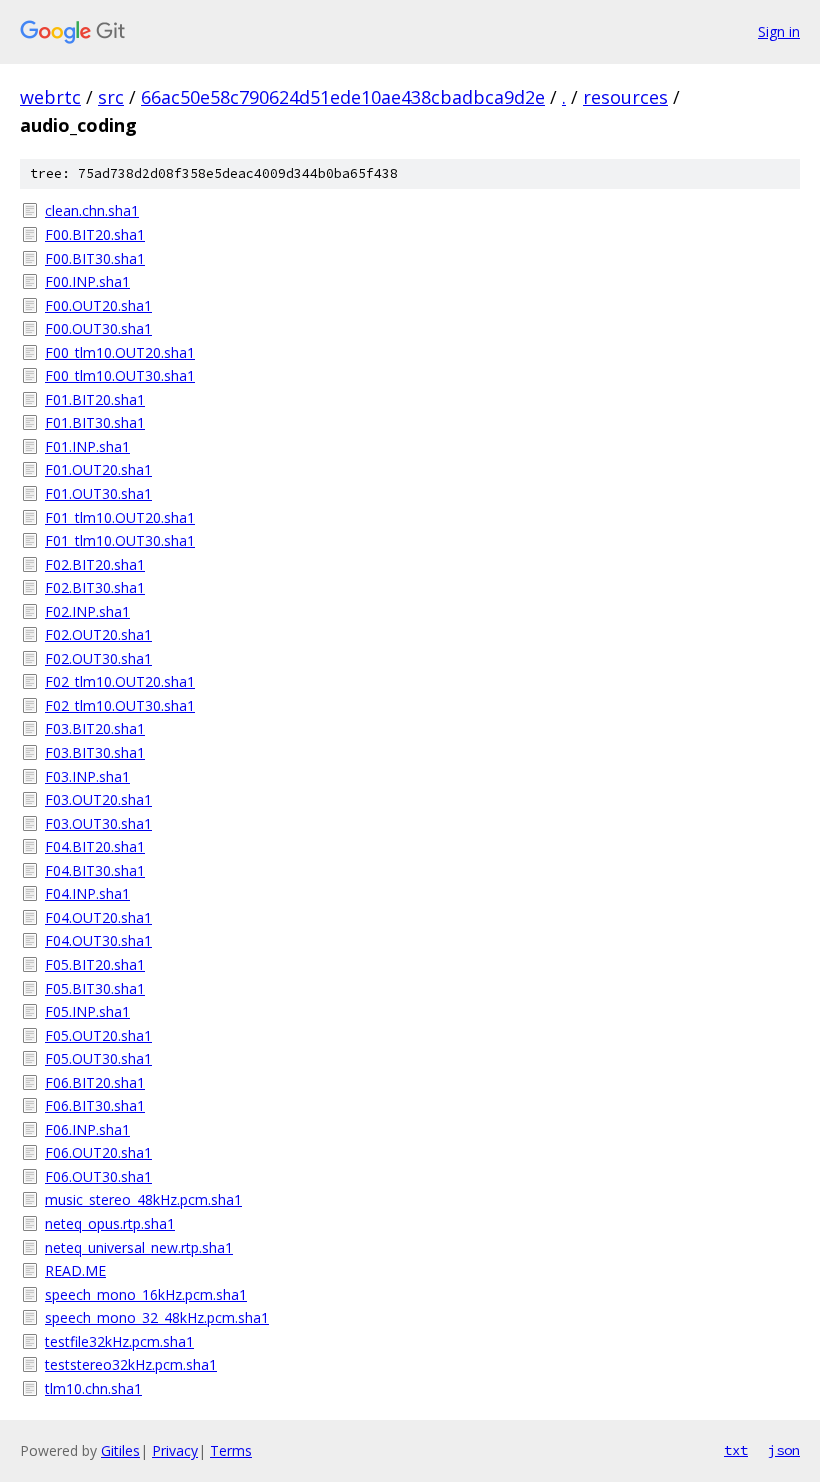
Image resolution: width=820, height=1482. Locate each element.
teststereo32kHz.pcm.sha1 (131, 1364)
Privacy (175, 1450)
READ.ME (75, 1270)
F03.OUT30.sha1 (98, 823)
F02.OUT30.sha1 (98, 658)
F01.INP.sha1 (87, 446)
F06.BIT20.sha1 (95, 1082)
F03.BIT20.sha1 (95, 728)
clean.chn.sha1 (92, 210)
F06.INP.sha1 (87, 1129)
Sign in (779, 31)
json (784, 1450)
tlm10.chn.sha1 (93, 1388)
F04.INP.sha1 (87, 893)
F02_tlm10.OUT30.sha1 (120, 705)
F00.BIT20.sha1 (95, 234)
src (111, 97)
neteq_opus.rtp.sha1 (110, 1223)
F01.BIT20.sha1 (95, 399)
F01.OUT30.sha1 (98, 493)
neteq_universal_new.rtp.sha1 (139, 1247)
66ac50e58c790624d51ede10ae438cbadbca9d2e (343, 97)
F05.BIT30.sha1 (95, 988)
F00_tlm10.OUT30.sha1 (120, 375)
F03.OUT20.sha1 (98, 799)
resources (625, 97)
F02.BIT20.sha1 (95, 564)
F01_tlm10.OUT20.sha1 (120, 517)
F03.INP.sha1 (87, 776)
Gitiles (120, 1450)
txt (736, 1450)
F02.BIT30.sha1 (95, 587)
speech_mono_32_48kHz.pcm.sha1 (157, 1317)
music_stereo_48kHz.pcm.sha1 (143, 1199)
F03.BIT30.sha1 (95, 752)
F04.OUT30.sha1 (98, 940)
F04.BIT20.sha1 (95, 846)
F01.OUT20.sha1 (98, 469)
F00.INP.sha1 (87, 281)
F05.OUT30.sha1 (98, 1058)
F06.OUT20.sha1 (98, 1152)
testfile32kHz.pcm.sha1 (119, 1341)
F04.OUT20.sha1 (98, 917)
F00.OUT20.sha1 (98, 305)
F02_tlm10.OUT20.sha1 (120, 681)
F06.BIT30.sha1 (95, 1105)
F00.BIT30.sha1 (95, 258)
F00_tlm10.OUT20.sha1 (120, 352)
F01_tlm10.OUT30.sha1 (120, 540)
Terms (231, 1450)
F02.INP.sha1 (87, 611)
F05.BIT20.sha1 (95, 964)
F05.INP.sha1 (87, 1011)
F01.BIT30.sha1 (95, 422)
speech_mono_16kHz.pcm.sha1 (146, 1294)
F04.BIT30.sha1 (95, 870)
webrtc (50, 97)
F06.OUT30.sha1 (98, 1176)
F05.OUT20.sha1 (98, 1035)
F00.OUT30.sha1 (98, 328)
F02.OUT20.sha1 (98, 634)
